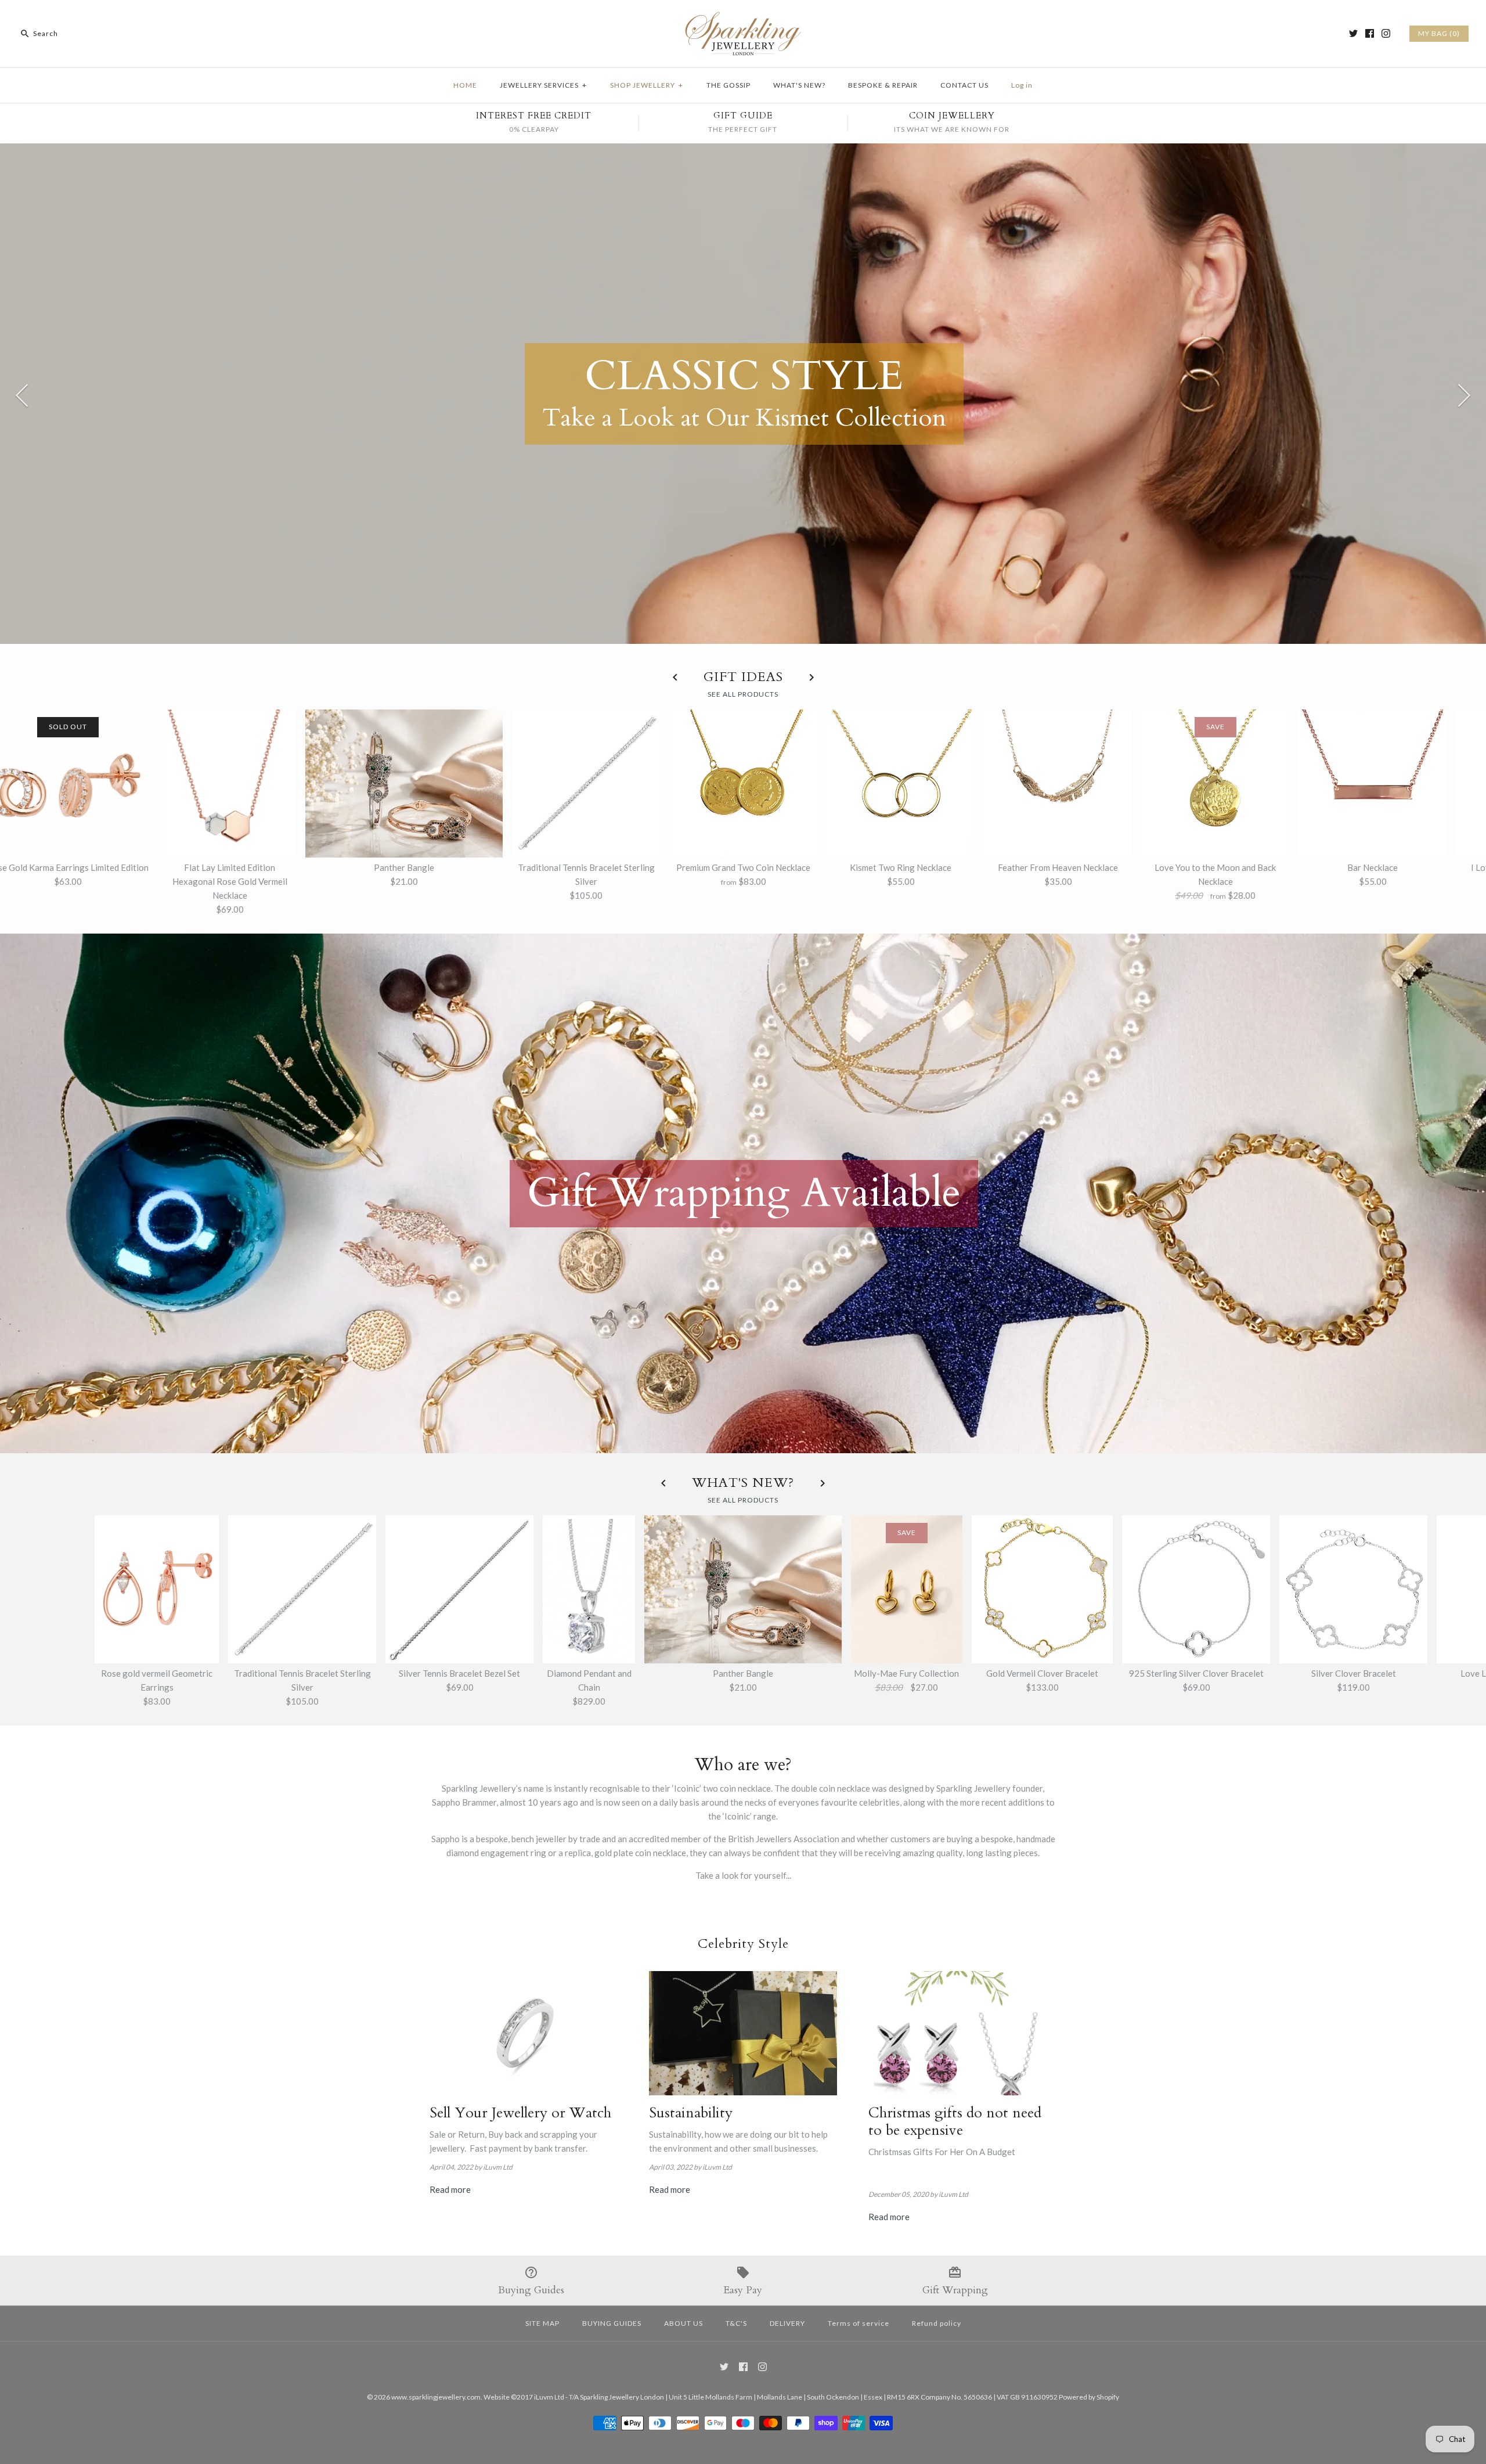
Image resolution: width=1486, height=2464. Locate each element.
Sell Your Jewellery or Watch (520, 2113)
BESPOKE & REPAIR (883, 85)
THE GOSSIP (728, 85)
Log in (1022, 85)
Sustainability (691, 2113)
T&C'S (736, 2323)
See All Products (743, 694)
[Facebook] (1370, 33)
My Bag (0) (1439, 33)
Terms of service (859, 2323)
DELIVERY (787, 2323)
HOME (465, 85)
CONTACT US (964, 85)
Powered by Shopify (1089, 2397)
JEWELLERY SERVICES (543, 85)
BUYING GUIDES (612, 2323)
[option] (743, 394)
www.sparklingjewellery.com (436, 2397)
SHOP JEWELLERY (647, 85)
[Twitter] (1353, 33)
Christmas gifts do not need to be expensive (955, 2121)
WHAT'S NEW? (799, 85)
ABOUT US (684, 2323)
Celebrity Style (743, 1944)
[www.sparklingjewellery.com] (743, 19)
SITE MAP (542, 2323)
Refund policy (937, 2323)
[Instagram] (1386, 33)
